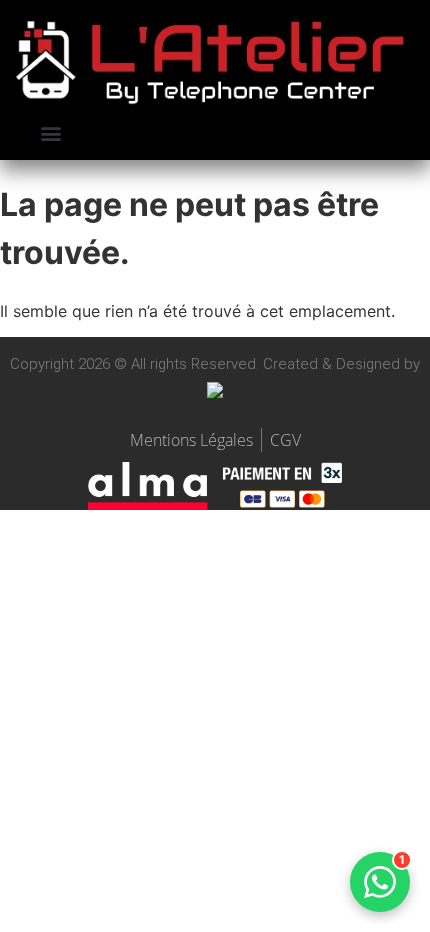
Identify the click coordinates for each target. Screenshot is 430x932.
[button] (51, 133)
